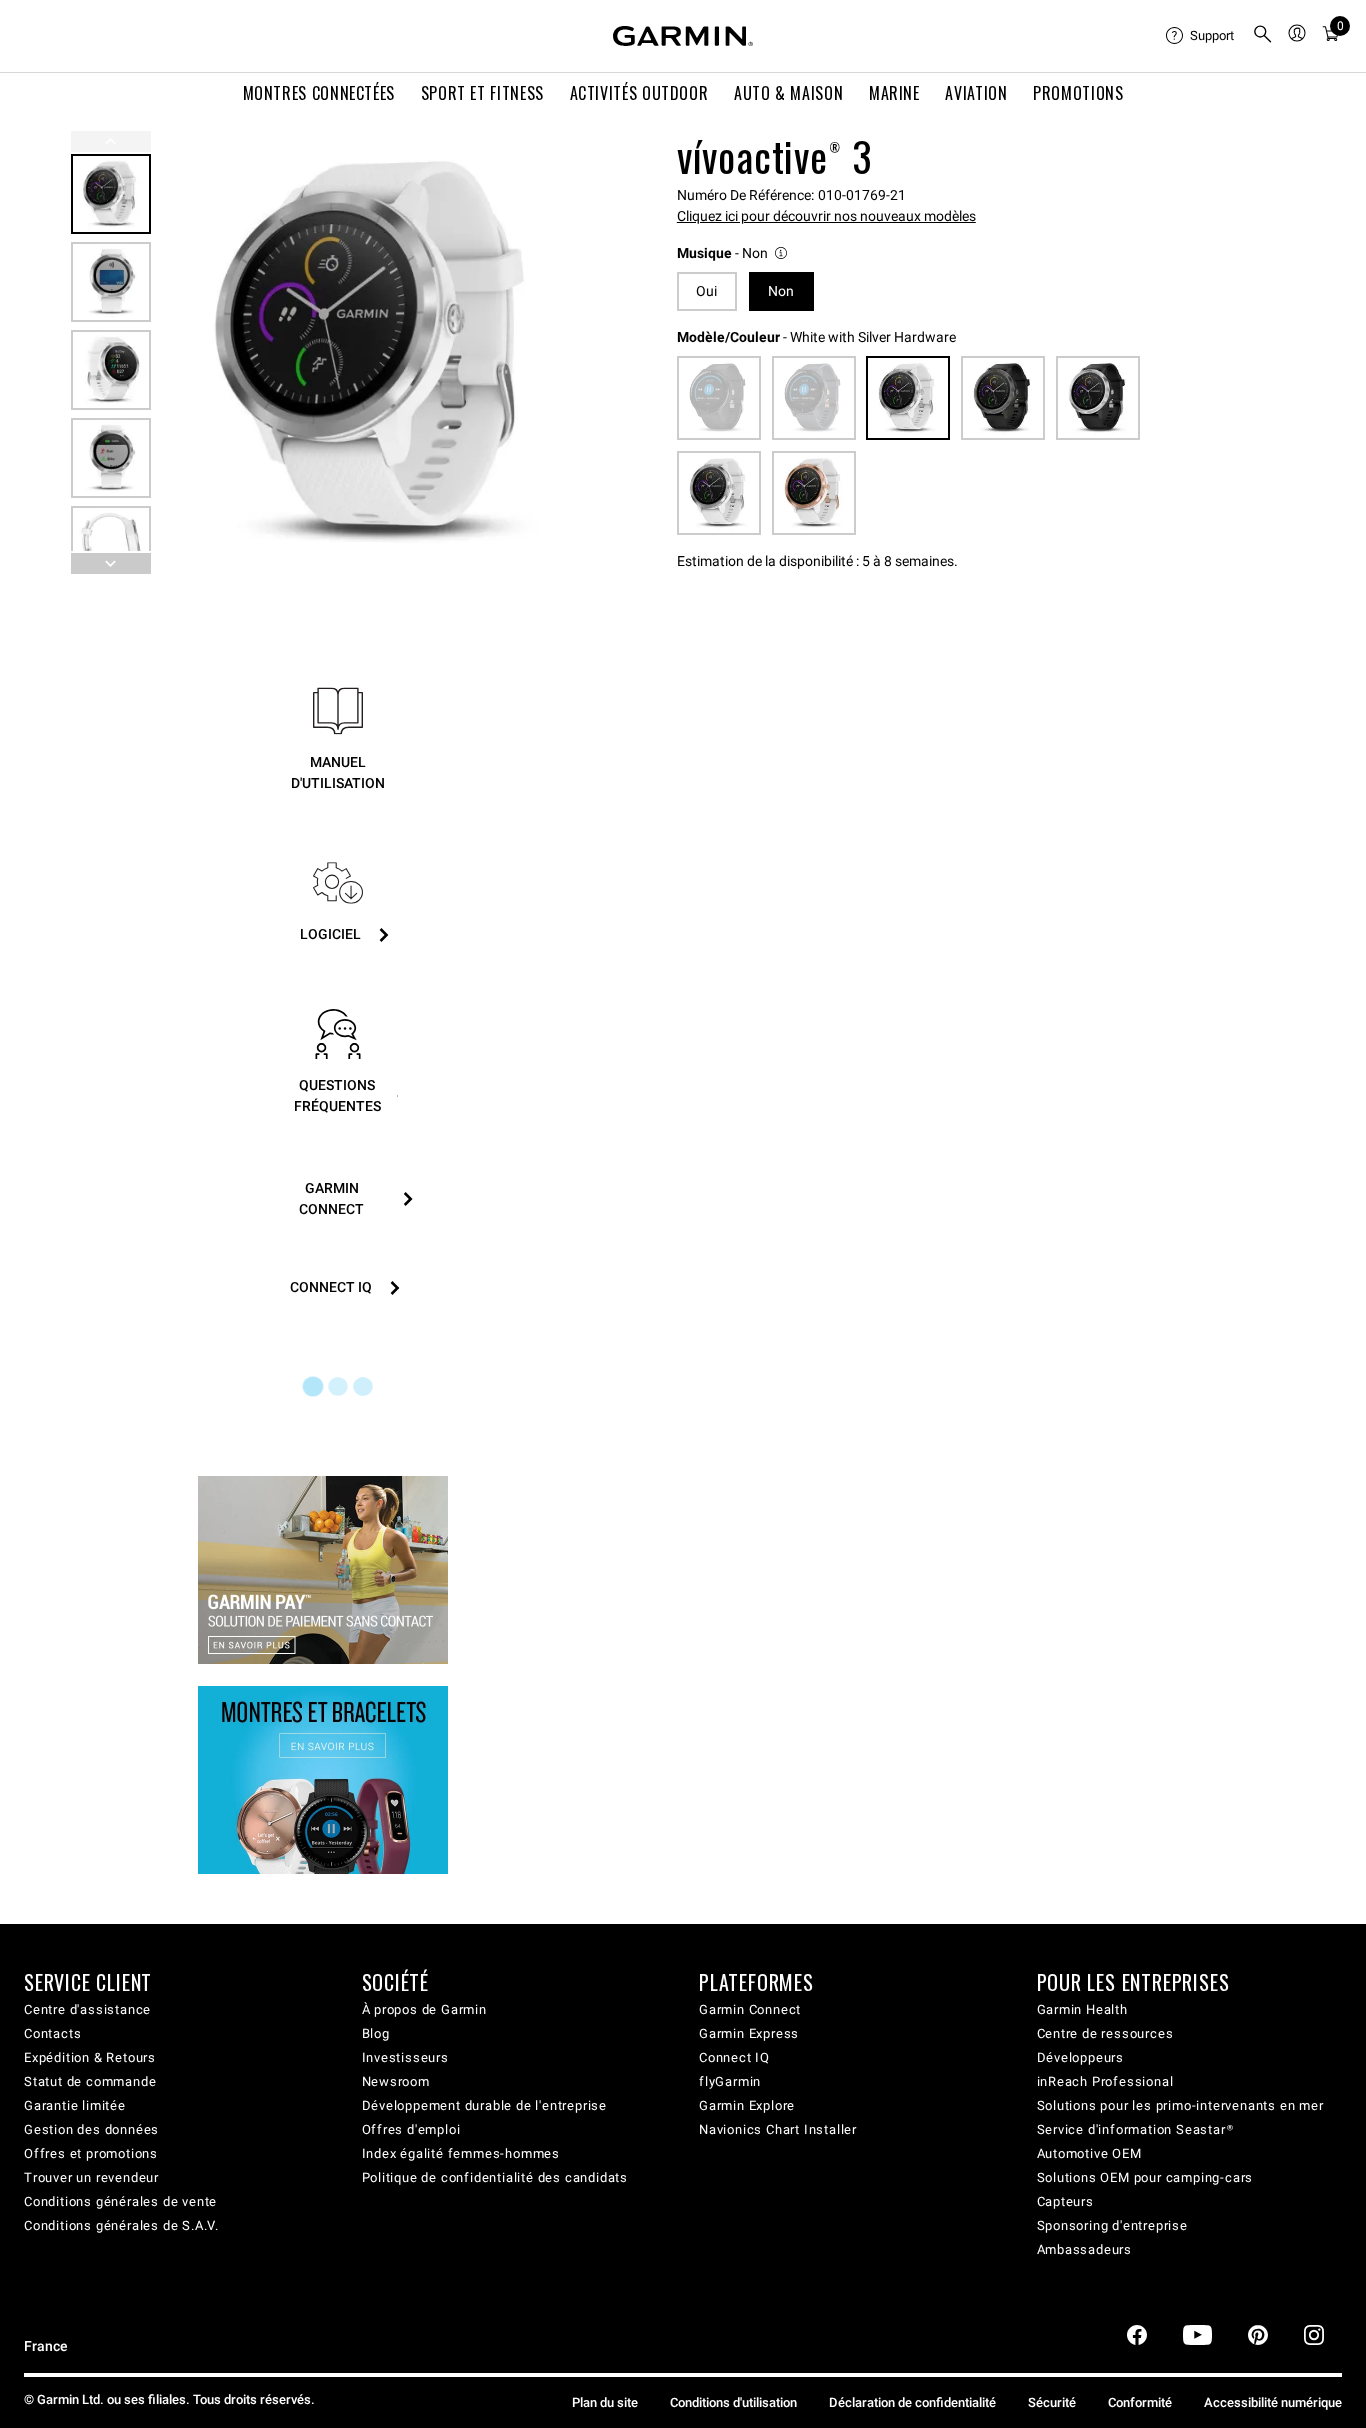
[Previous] (111, 141)
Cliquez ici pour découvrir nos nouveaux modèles (826, 216)
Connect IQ (734, 2057)
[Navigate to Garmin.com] (683, 36)
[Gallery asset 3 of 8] (111, 370)
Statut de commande (90, 2081)
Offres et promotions (91, 2153)
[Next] (572, 353)
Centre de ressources (1105, 2033)
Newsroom (396, 2081)
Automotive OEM (1089, 2153)
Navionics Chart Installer (778, 2129)
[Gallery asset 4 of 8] (111, 458)
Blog (376, 2033)
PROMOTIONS (1078, 93)
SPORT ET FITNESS (482, 93)
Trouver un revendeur (91, 2177)
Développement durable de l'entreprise (485, 2105)
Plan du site (605, 2402)
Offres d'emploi (411, 2129)
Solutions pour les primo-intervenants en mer (1180, 2105)
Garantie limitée (75, 2105)
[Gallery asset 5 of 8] (111, 546)
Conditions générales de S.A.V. (121, 2225)
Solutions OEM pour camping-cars (1145, 2177)
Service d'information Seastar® (1135, 2129)
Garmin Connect (750, 2009)
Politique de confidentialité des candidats (495, 2177)
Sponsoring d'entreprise (1112, 2225)
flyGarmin (730, 2081)
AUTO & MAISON (788, 93)
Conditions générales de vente (120, 2201)
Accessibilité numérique (1273, 2402)
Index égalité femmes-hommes (461, 2153)
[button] (733, 253)
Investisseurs (405, 2057)
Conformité (1140, 2402)
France (46, 2346)
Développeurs (1081, 2057)
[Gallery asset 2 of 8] (111, 282)
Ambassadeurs (1085, 2249)
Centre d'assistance (87, 2009)
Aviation (976, 93)
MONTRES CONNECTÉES (319, 93)
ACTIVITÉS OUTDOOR (639, 93)
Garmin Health (1082, 2009)
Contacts (52, 2033)
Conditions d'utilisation (733, 2402)
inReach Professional (1105, 2081)
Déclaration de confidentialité (912, 2402)
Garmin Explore (747, 2105)
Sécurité (1052, 2402)
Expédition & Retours (90, 2057)
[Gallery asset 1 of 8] (377, 352)
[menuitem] (1201, 36)
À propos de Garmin (424, 2009)
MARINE (894, 93)
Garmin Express (749, 2033)
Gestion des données (91, 2129)
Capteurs (1065, 2201)
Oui (706, 291)
